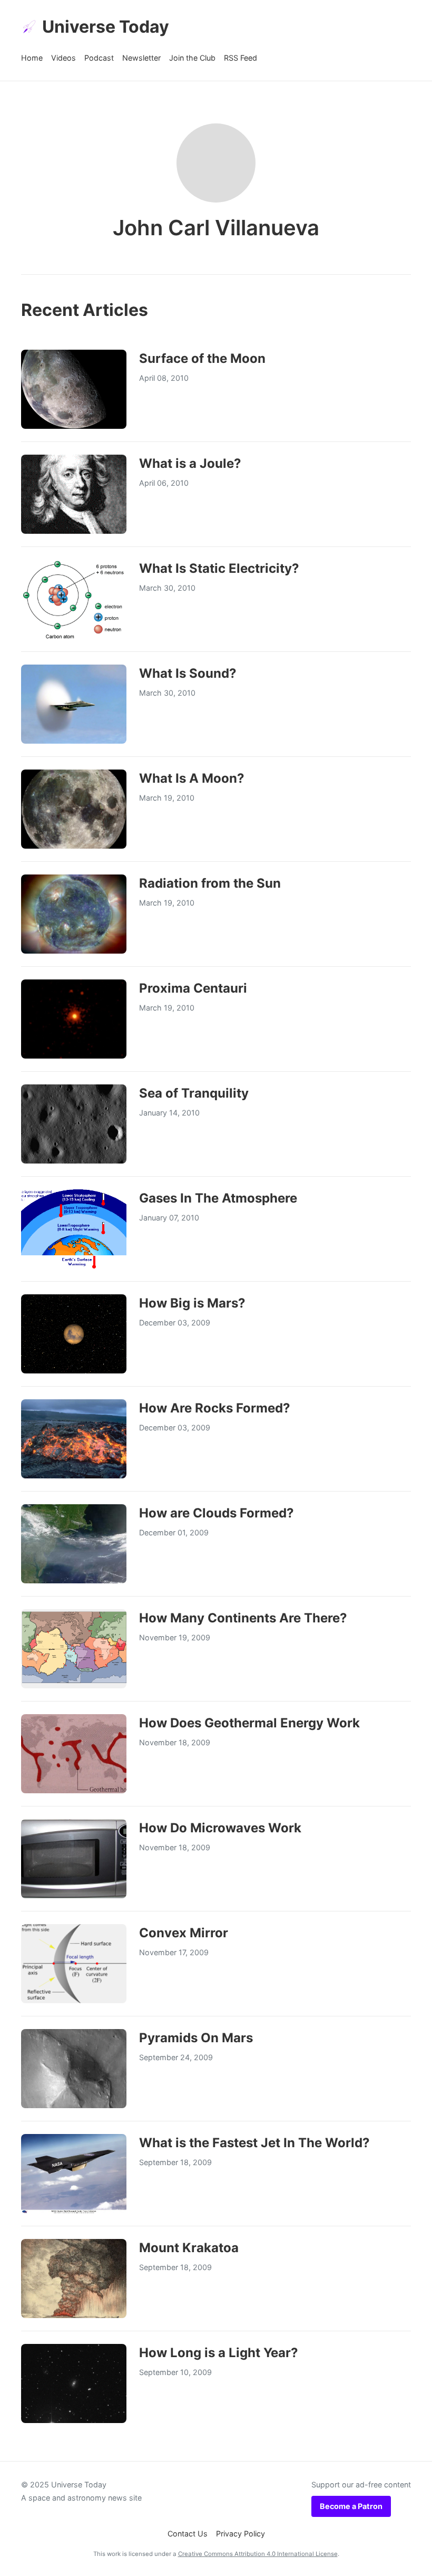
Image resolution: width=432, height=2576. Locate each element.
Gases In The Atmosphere (218, 1198)
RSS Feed (240, 58)
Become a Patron (351, 2506)
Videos (63, 58)
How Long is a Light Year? (219, 2353)
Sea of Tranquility (194, 1093)
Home (32, 58)
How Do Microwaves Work (220, 1828)
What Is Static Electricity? (219, 568)
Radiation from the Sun (210, 883)
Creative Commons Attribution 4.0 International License (258, 2554)
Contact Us (188, 2534)
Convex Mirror (184, 1933)
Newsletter (141, 58)
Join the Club (192, 58)
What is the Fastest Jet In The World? (254, 2143)
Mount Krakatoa (189, 2248)
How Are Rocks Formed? (215, 1408)
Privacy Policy (240, 2534)
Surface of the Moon (202, 358)
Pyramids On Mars (196, 2038)
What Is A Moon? (192, 778)
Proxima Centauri (193, 988)
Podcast (99, 58)
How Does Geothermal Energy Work (249, 1723)
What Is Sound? (188, 673)
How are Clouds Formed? (217, 1513)
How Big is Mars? (192, 1303)
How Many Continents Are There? (243, 1618)
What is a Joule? (190, 463)
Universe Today (106, 27)
